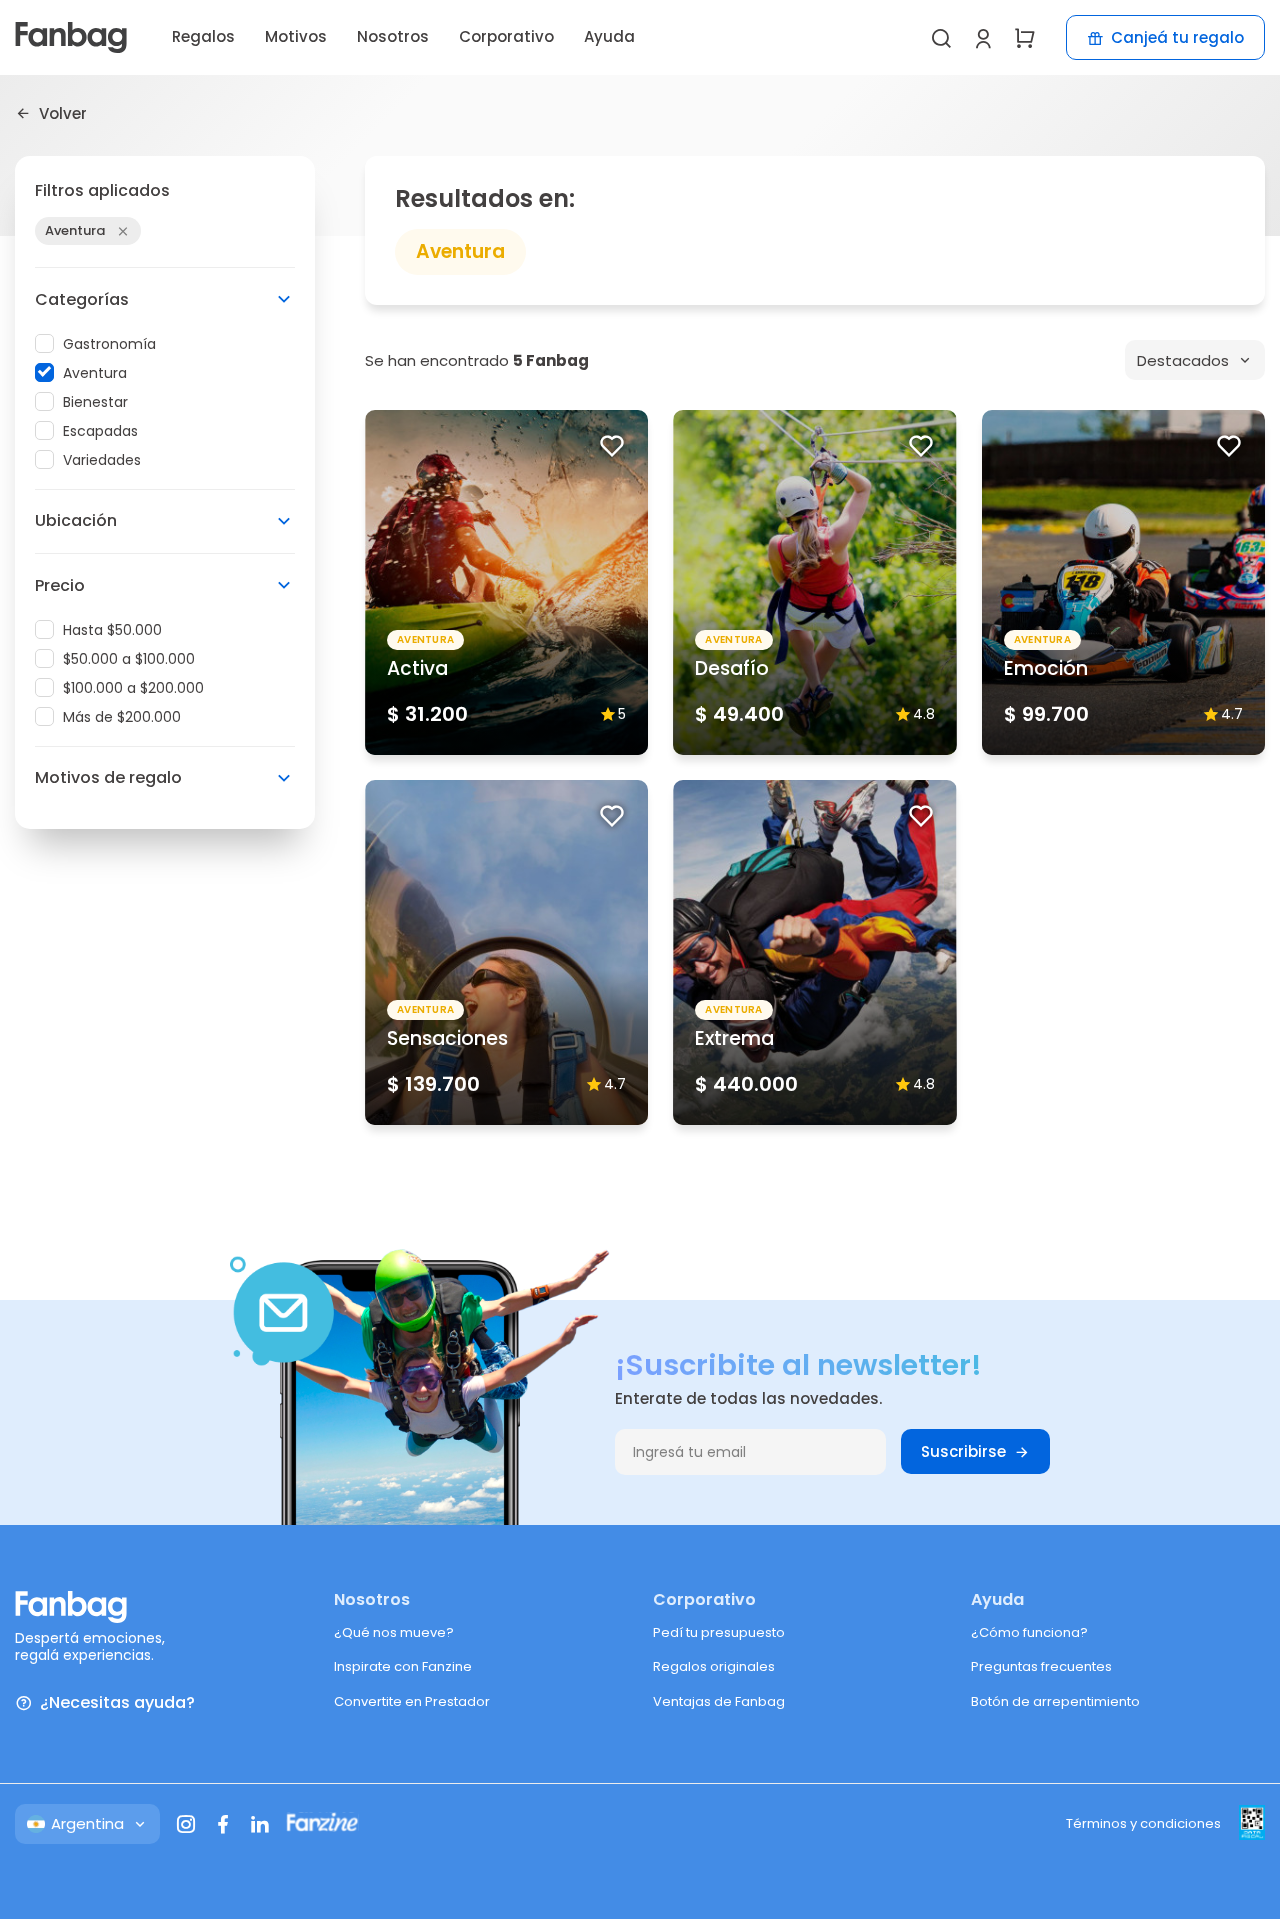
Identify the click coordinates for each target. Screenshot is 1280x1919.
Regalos (203, 36)
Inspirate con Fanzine (403, 1666)
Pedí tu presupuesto (719, 1632)
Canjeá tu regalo (1177, 37)
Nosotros (393, 36)
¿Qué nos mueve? (394, 1632)
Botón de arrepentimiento (1055, 1701)
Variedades (102, 460)
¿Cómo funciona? (1029, 1632)
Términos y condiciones (1143, 1823)
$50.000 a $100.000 (129, 659)
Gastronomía (109, 344)
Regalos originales (714, 1666)
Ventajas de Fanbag (719, 1701)
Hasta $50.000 (112, 630)
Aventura (95, 373)
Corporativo (506, 36)
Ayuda (609, 36)
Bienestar (95, 402)
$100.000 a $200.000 (133, 688)
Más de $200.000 (122, 717)
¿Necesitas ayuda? (117, 1703)
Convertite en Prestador (412, 1701)
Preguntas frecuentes (1041, 1666)
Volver (63, 113)
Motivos (296, 36)
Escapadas (100, 431)
